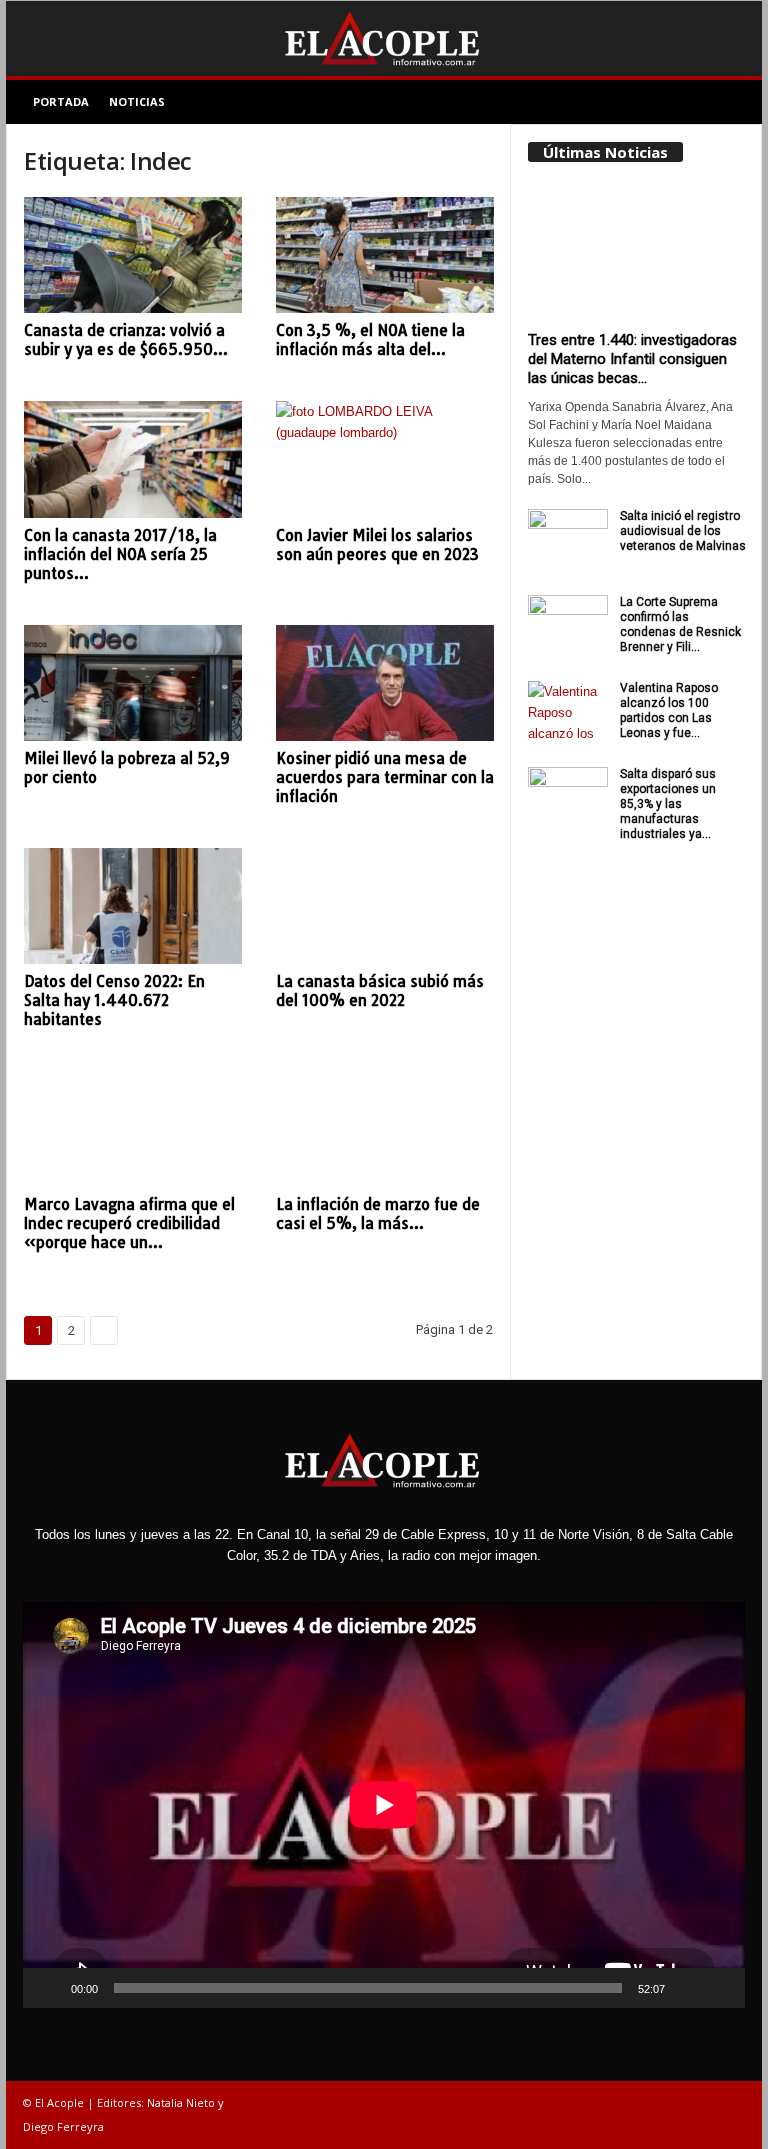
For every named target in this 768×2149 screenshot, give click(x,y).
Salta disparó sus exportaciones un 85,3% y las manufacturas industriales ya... (668, 804)
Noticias (137, 101)
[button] (732, 102)
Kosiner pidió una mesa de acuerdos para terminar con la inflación (385, 777)
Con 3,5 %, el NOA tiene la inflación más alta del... (370, 340)
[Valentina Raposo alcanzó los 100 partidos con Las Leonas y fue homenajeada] (568, 711)
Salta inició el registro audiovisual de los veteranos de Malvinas (683, 531)
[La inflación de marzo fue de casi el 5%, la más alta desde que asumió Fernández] (385, 1129)
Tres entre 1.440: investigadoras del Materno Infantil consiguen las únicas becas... (632, 359)
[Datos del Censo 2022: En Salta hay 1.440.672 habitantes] (133, 906)
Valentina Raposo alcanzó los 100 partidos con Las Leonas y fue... (669, 710)
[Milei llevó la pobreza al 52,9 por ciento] (133, 683)
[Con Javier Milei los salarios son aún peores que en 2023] (385, 459)
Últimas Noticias (605, 152)
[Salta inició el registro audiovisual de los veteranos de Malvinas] (568, 539)
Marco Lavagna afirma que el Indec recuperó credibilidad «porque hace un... (129, 1223)
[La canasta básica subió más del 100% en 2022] (385, 906)
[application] (384, 1805)
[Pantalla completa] (719, 1988)
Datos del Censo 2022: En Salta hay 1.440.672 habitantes (114, 1000)
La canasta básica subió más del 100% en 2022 (380, 991)
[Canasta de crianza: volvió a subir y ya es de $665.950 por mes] (133, 255)
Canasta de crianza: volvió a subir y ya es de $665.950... (126, 340)
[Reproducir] (49, 1988)
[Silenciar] (687, 1988)
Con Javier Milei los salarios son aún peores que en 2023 (377, 545)
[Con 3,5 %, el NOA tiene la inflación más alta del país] (385, 255)
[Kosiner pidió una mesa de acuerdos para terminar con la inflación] (385, 683)
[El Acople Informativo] (384, 38)
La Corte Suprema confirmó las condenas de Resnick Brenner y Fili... (680, 624)
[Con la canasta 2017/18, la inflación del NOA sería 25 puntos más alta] (133, 459)
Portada (61, 101)
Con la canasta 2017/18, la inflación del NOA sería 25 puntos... (120, 554)
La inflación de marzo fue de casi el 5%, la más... (378, 1214)
